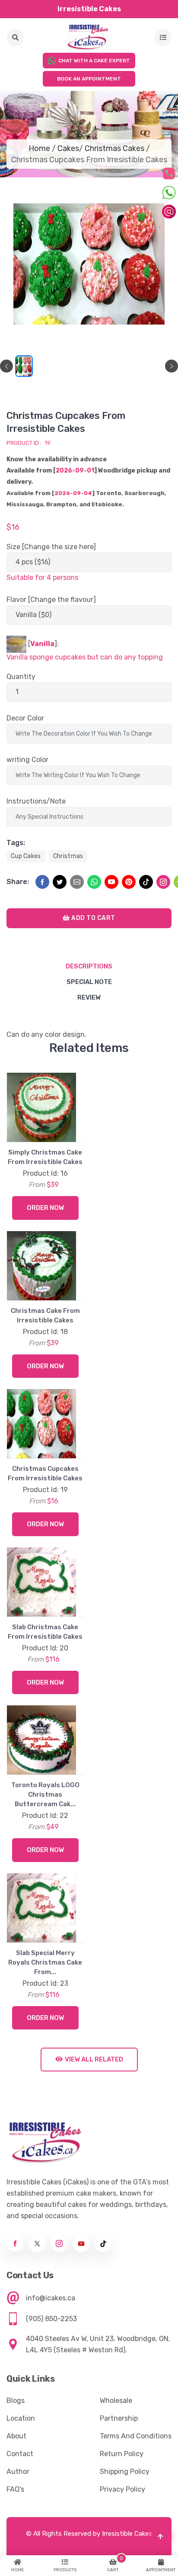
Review (89, 997)
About (16, 2436)
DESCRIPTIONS (89, 966)
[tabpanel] (24, 366)
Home (39, 148)
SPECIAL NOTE (89, 982)
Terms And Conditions (136, 2436)
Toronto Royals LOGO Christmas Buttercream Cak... (45, 1795)
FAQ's (15, 2489)
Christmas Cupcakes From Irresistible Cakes (45, 1473)
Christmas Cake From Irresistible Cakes (45, 1315)
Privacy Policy (122, 2489)
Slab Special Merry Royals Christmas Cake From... (45, 1962)
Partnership (119, 2418)
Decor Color (25, 718)
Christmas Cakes (114, 148)
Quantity (21, 677)
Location (21, 2418)
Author (18, 2471)
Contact (20, 2454)
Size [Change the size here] (51, 547)
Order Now (45, 1208)
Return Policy (122, 2454)
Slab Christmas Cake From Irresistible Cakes (45, 1632)
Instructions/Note (36, 801)
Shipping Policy (125, 2471)
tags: (16, 843)
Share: (18, 882)
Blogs (16, 2401)
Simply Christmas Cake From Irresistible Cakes (45, 1157)
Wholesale (116, 2401)
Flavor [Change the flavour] (51, 600)
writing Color (27, 760)
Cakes (68, 148)
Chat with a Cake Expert (94, 61)
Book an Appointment (89, 79)
